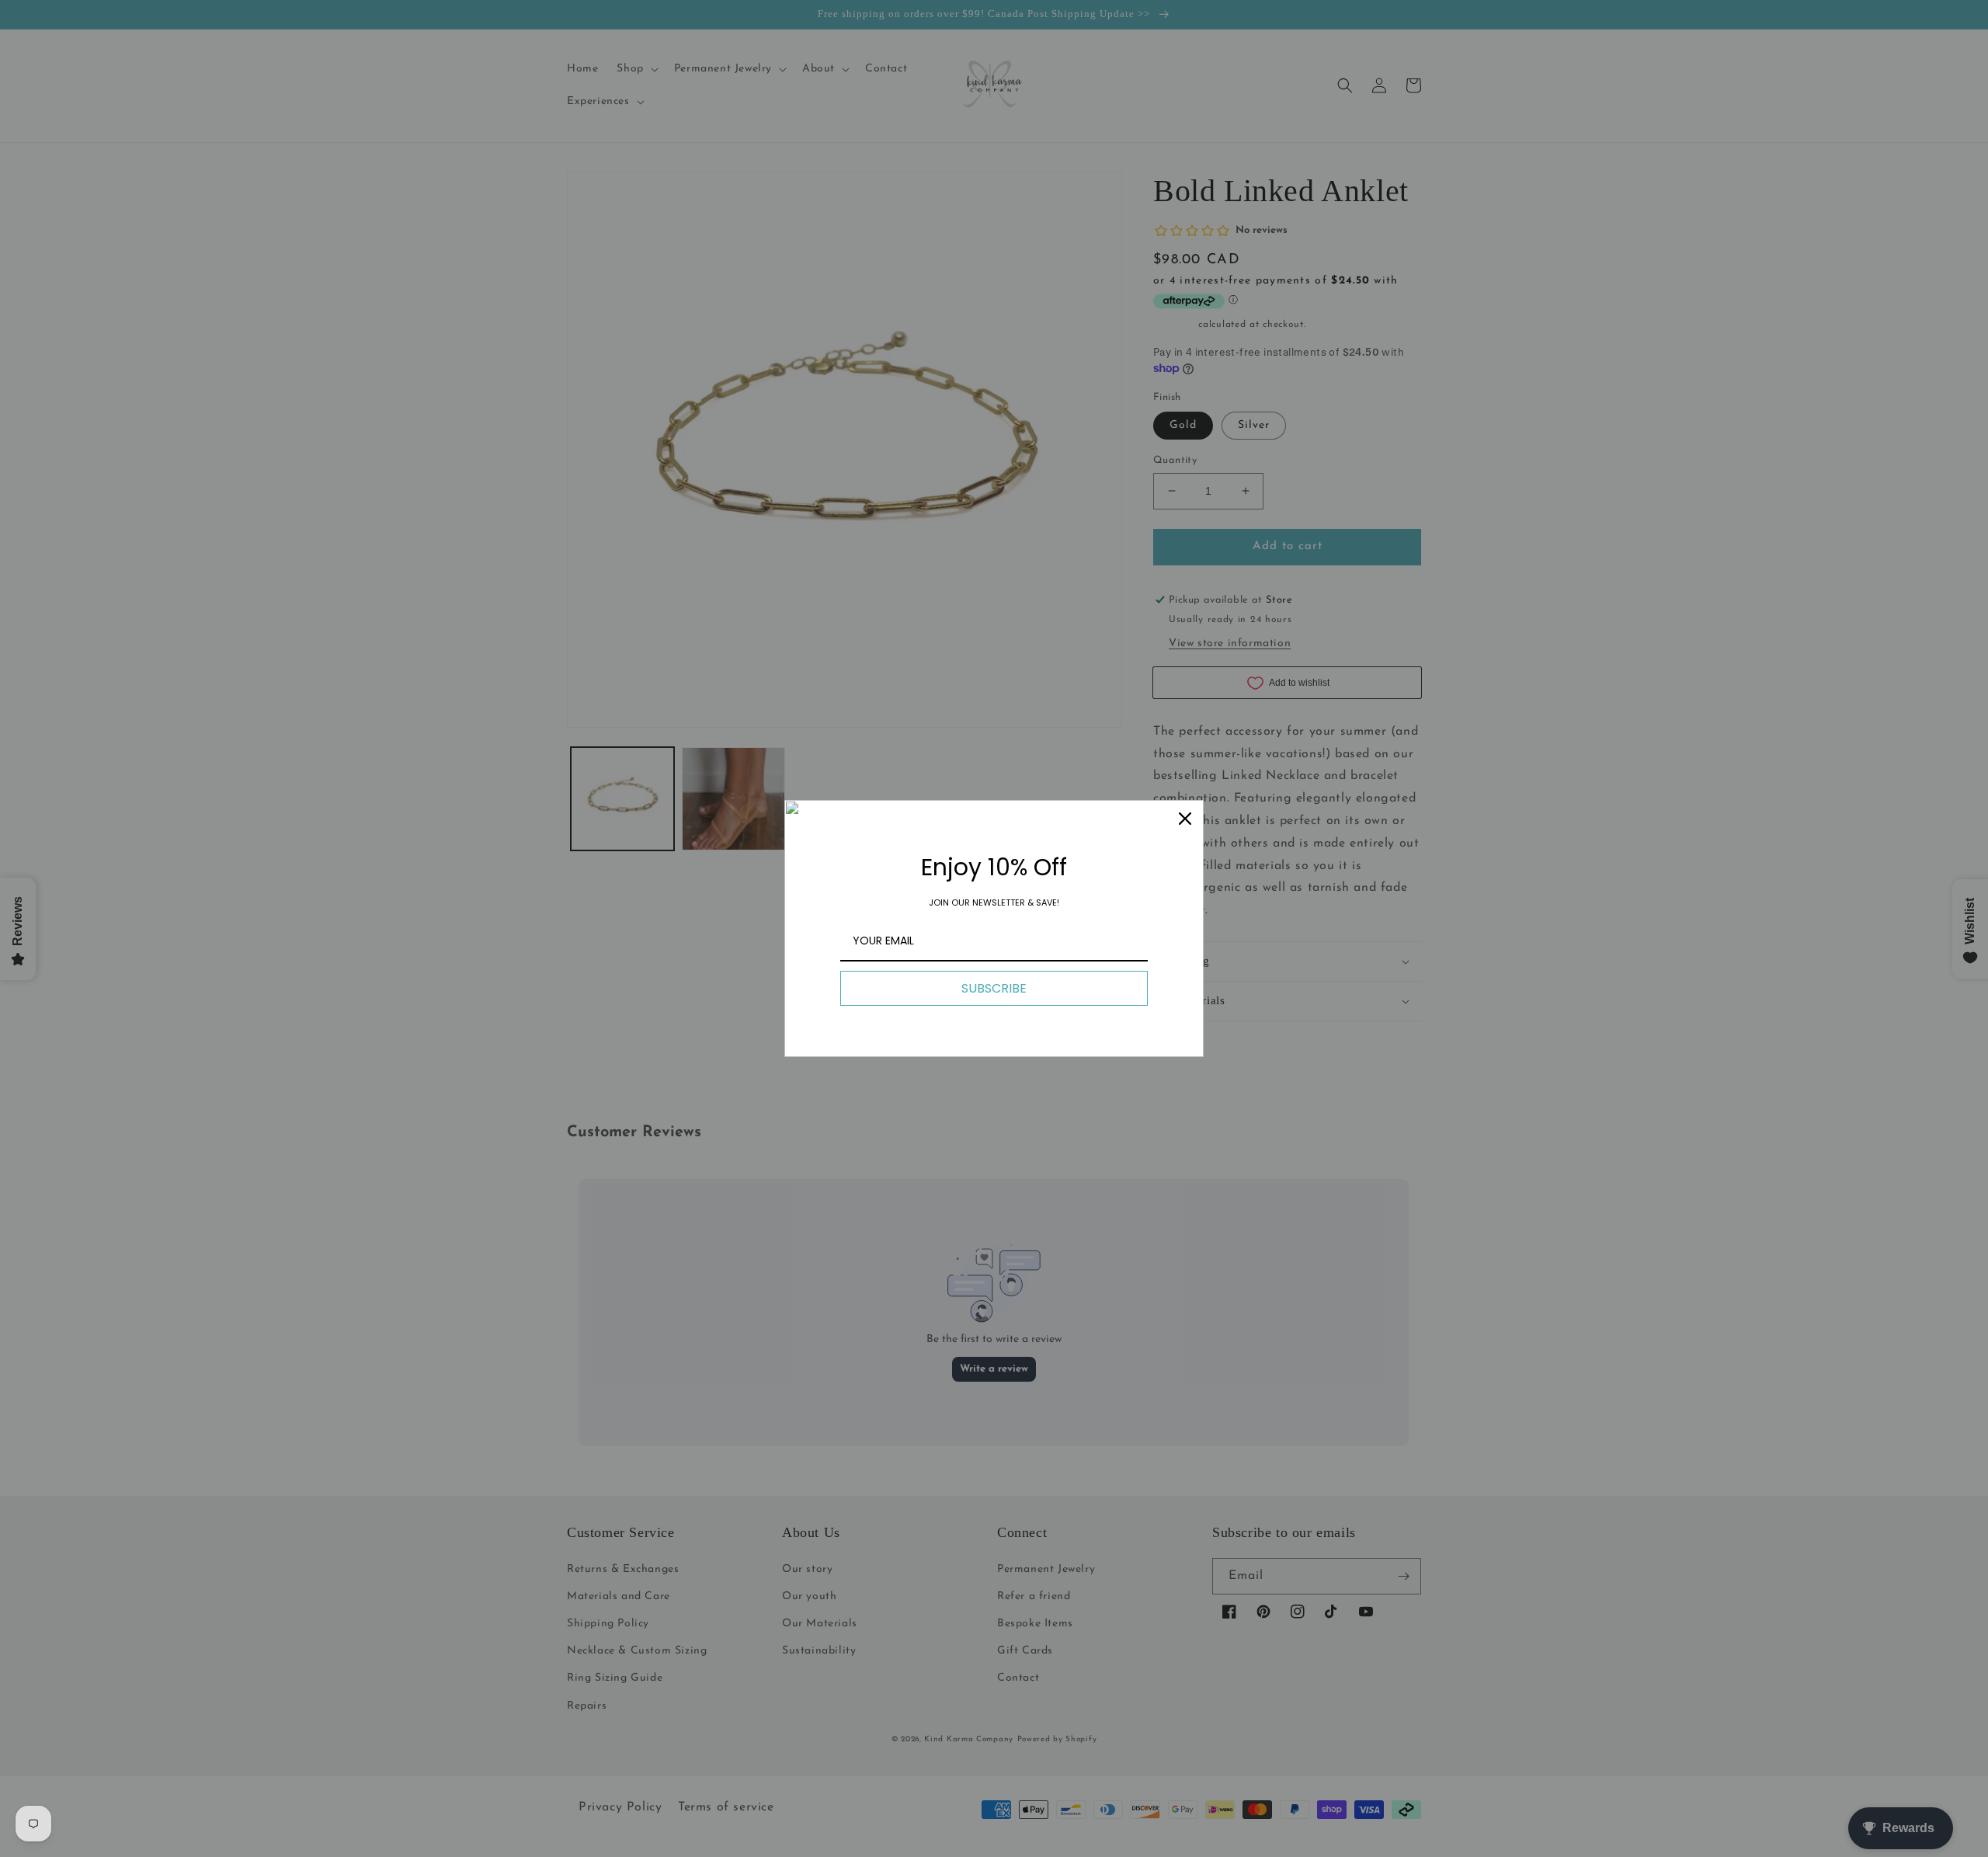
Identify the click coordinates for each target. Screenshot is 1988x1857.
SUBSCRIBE (994, 988)
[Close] (1185, 819)
